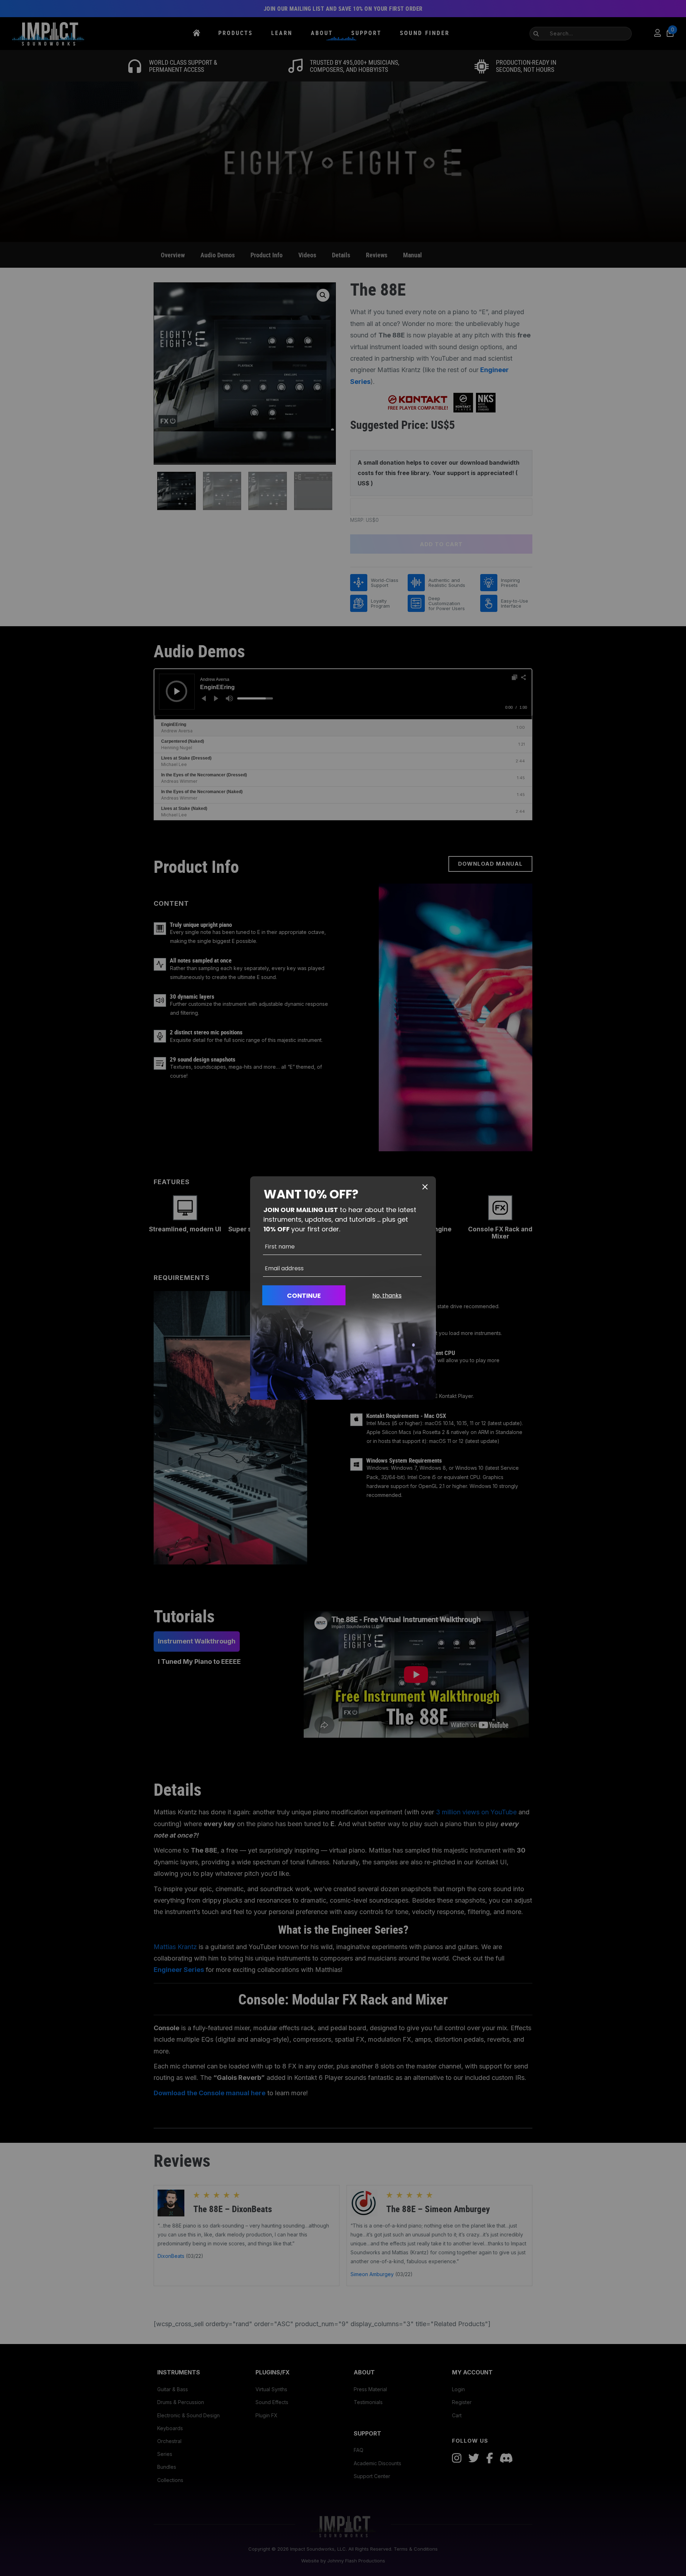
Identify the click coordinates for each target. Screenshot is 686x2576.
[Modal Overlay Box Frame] (343, 1288)
